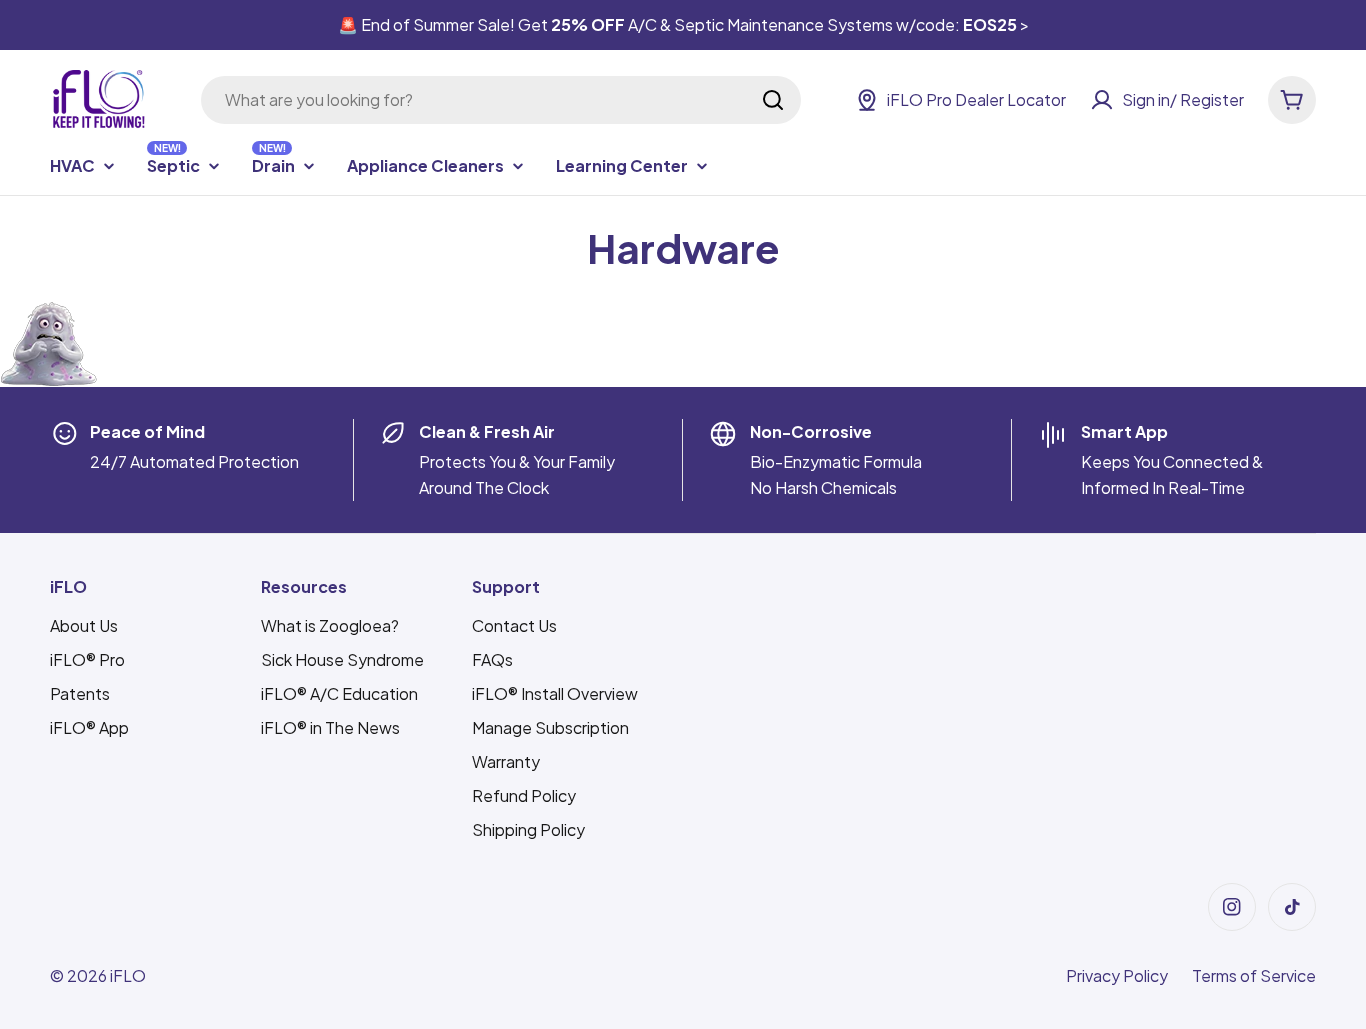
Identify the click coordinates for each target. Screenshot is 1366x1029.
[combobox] (501, 100)
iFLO (128, 975)
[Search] (773, 100)
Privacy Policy (1117, 975)
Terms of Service (1254, 975)
